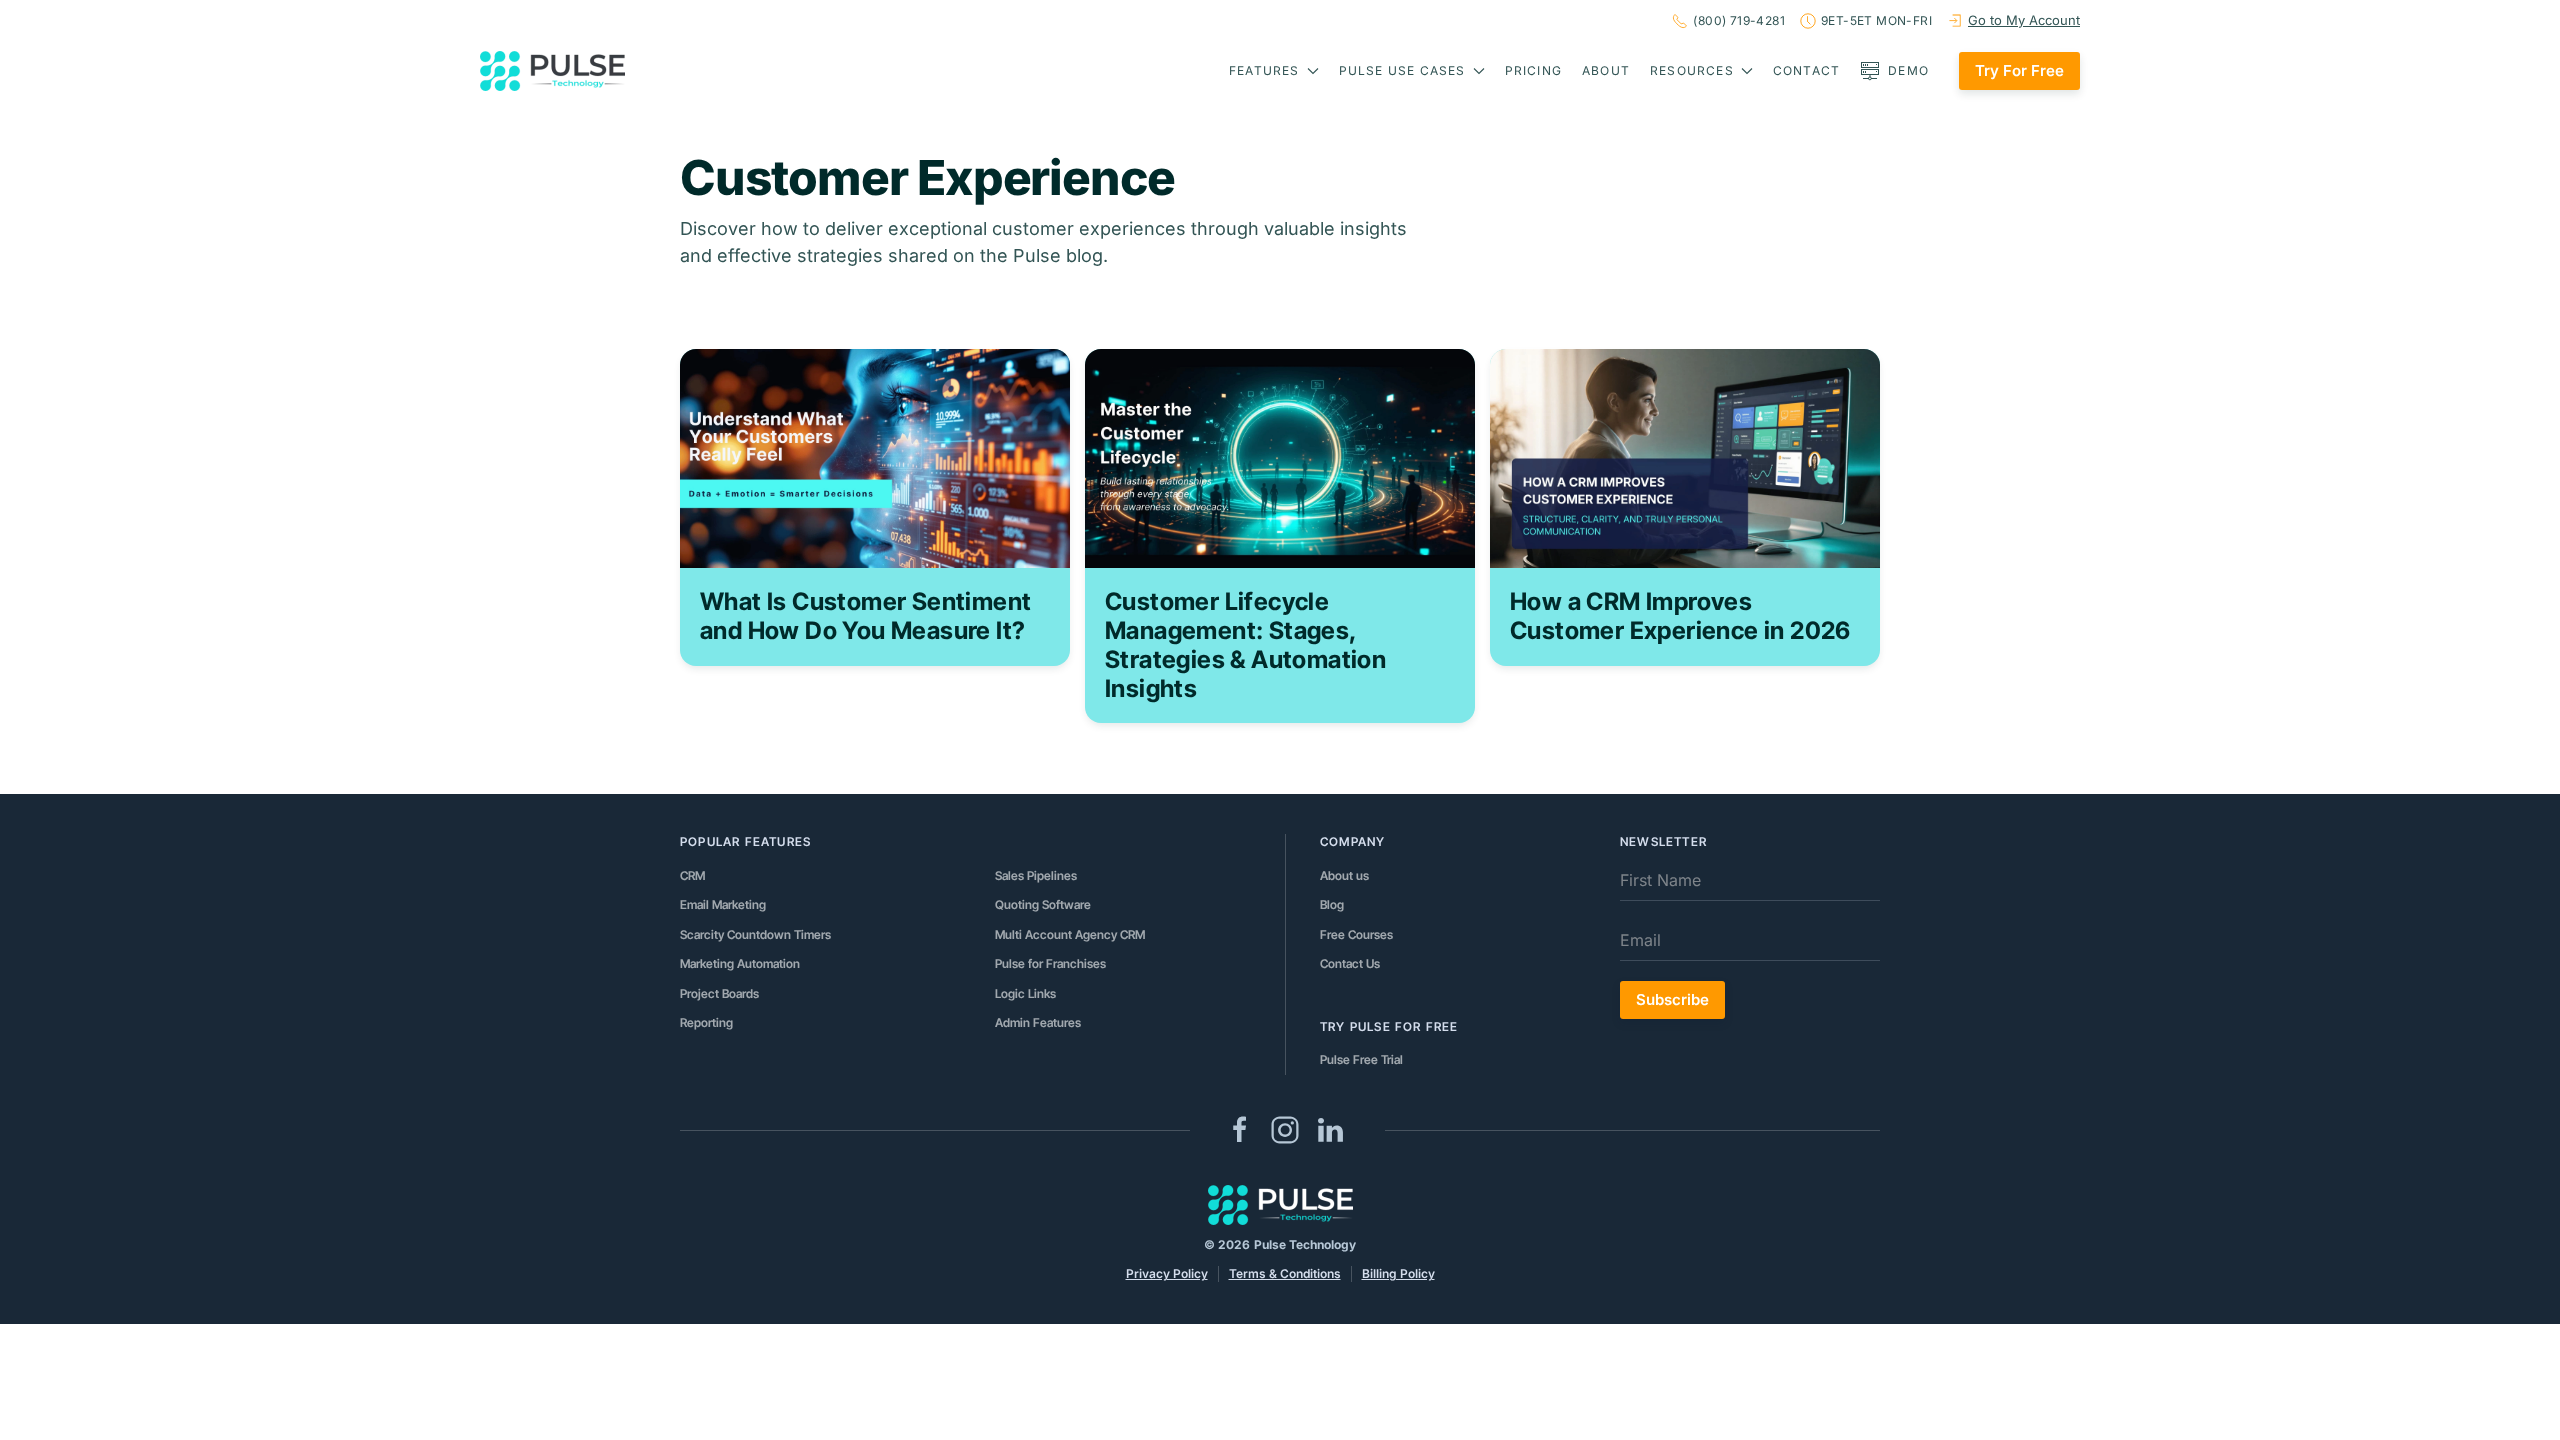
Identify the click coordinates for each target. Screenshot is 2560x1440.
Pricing (1533, 70)
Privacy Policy (1167, 1273)
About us (1344, 875)
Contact (1806, 70)
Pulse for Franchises (1050, 963)
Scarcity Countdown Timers (755, 934)
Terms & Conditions (1285, 1273)
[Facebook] (1240, 1128)
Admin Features (1038, 1022)
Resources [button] (1692, 70)
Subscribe (1672, 999)
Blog (1332, 904)
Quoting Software (1043, 904)
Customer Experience (927, 177)
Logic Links (1025, 993)
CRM (692, 875)
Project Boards (719, 993)
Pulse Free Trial (1361, 1059)
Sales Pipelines (1036, 875)
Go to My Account (2024, 20)
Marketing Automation (740, 963)
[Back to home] (552, 71)
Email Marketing (723, 904)
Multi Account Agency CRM (1070, 934)
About (1606, 70)
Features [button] (1264, 70)
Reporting (706, 1022)
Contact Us (1350, 963)
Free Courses (1356, 934)
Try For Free (2019, 70)
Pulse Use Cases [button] (1402, 70)
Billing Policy (1398, 1273)
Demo (1908, 70)
